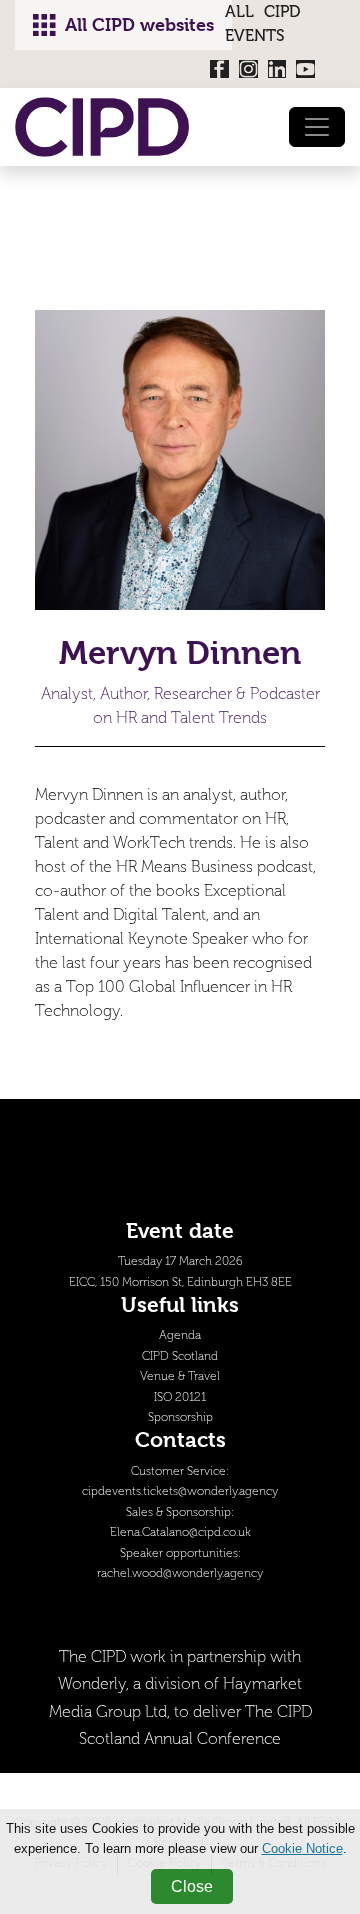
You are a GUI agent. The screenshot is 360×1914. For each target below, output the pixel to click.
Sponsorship (180, 1417)
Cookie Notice (302, 1848)
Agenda (180, 1335)
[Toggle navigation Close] (317, 127)
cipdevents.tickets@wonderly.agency (180, 1491)
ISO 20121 (180, 1397)
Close (192, 1886)
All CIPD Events (262, 23)
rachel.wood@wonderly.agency (180, 1573)
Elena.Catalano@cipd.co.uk (180, 1532)
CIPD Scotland (180, 1356)
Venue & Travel (180, 1376)
